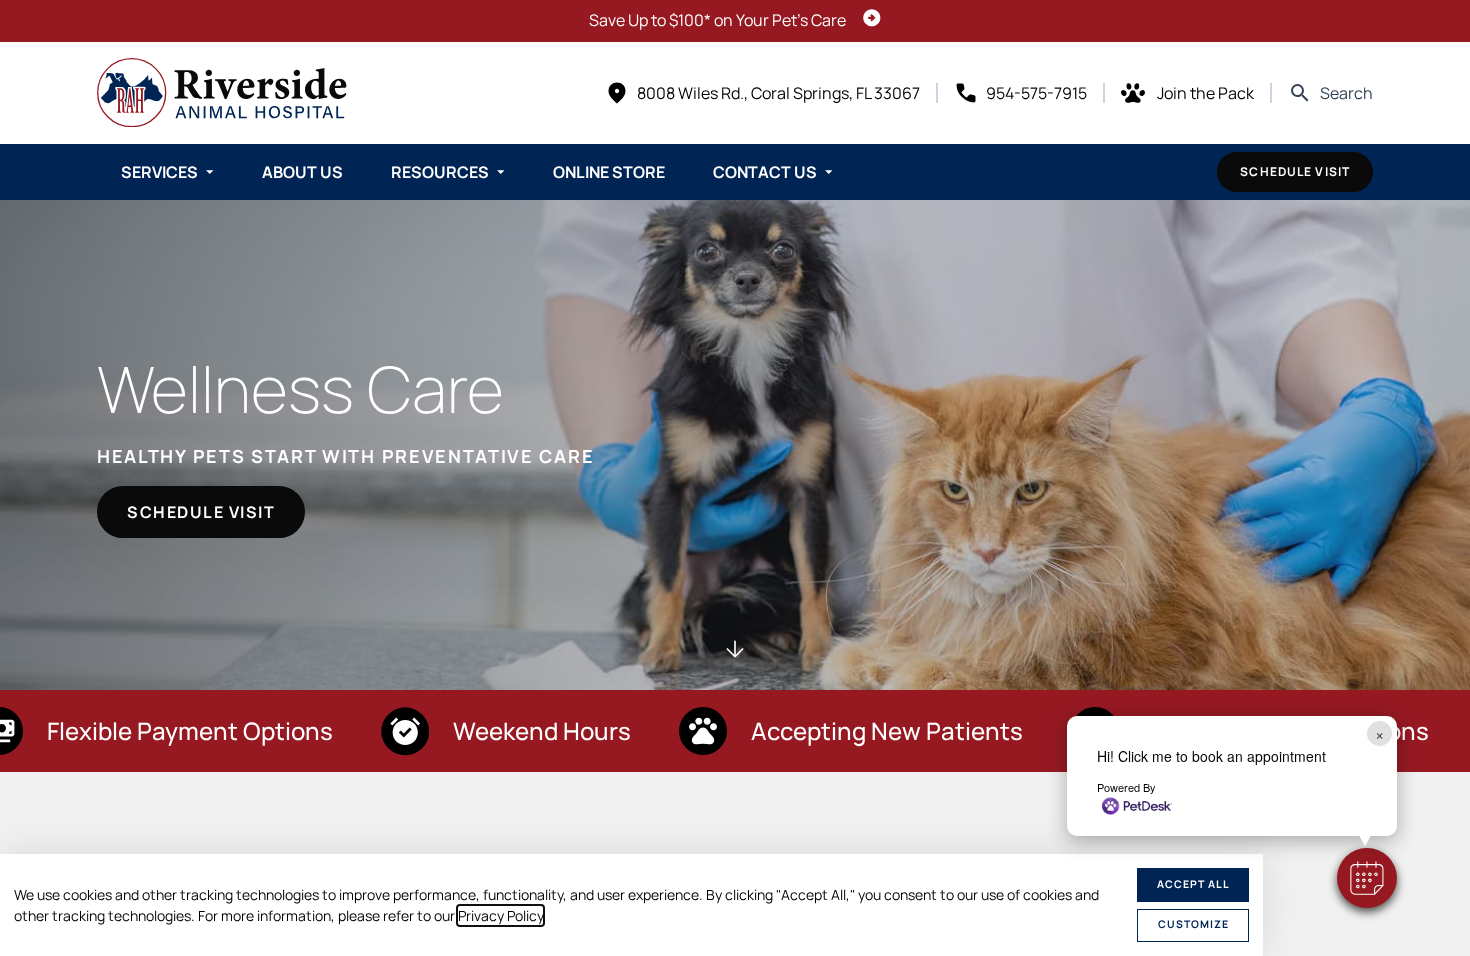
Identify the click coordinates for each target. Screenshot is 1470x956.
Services (159, 172)
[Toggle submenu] (210, 172)
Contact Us (765, 172)
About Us (302, 172)
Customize (1193, 924)
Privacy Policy (500, 915)
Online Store (609, 172)
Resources (440, 172)
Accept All (1193, 884)
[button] (1367, 878)
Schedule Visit (1295, 171)
